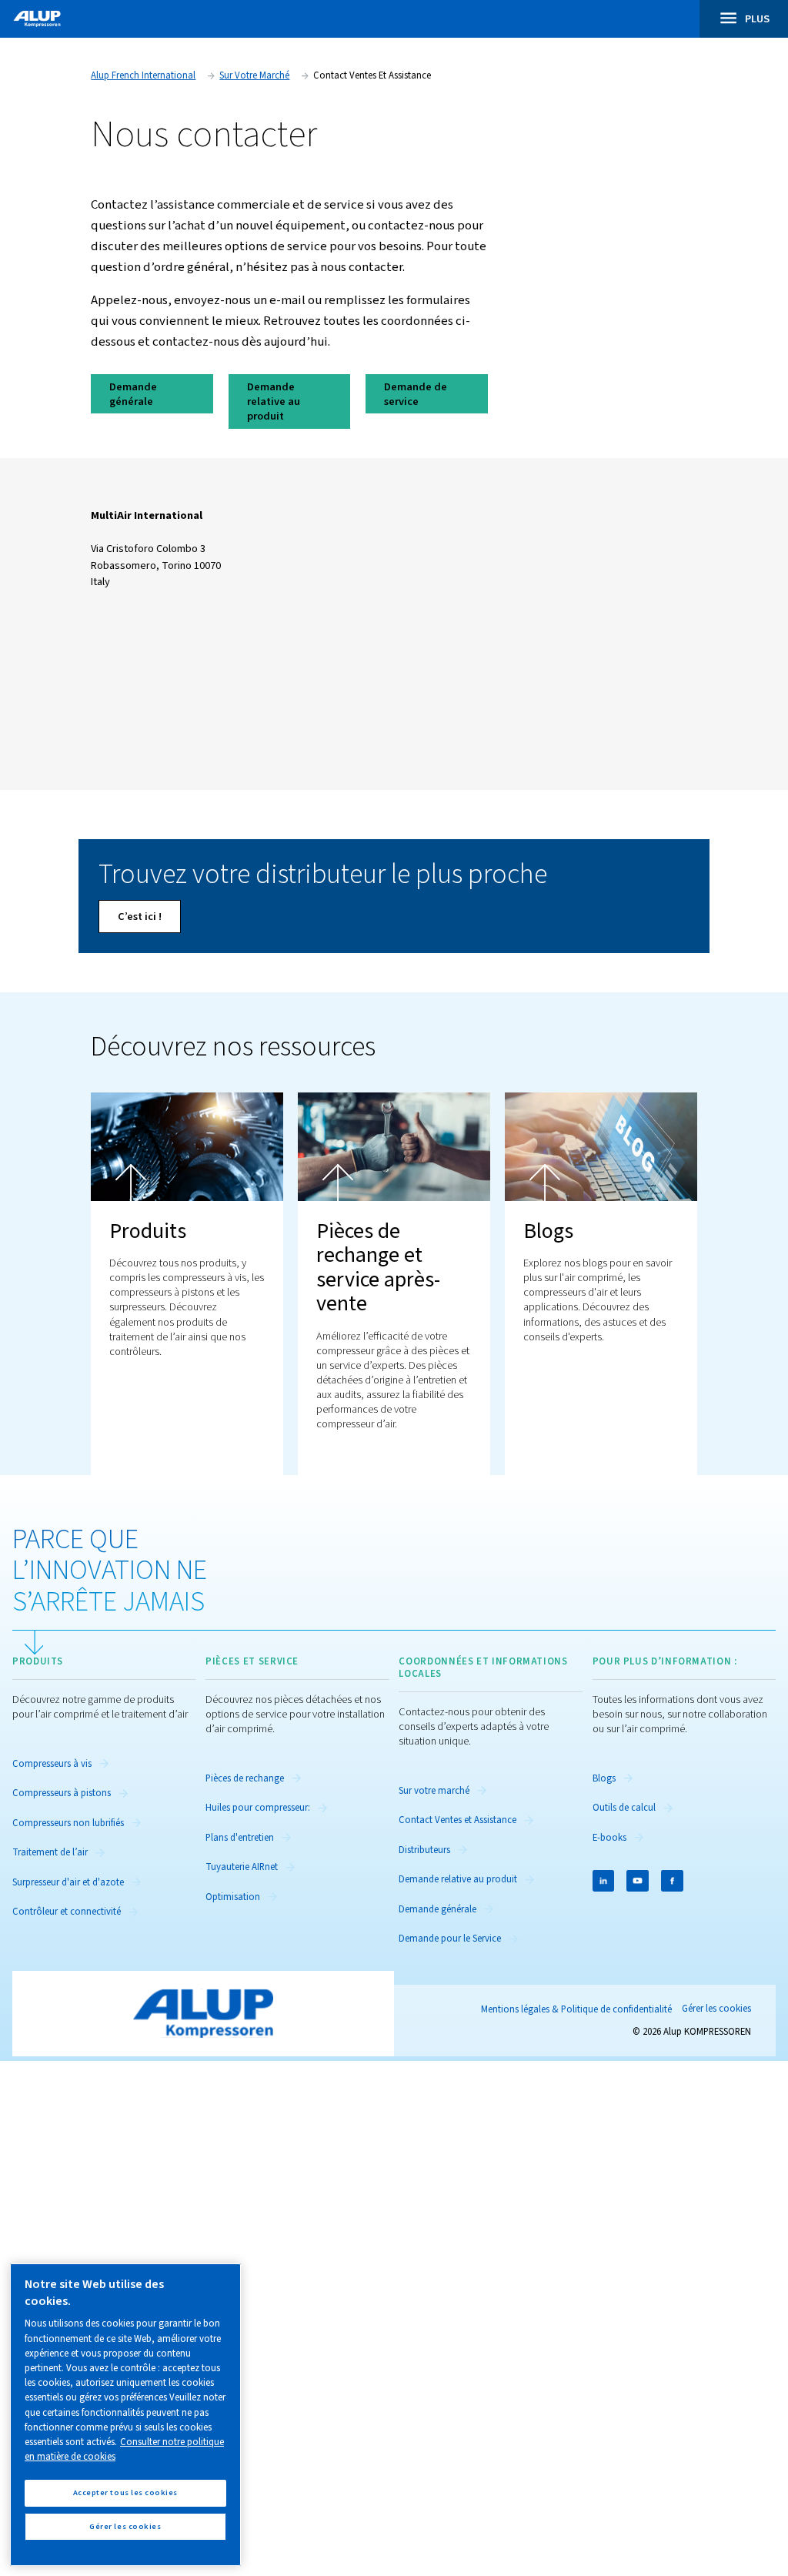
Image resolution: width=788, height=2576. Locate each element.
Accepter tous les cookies (125, 2492)
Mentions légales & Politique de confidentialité (576, 2009)
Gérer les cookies (716, 2009)
